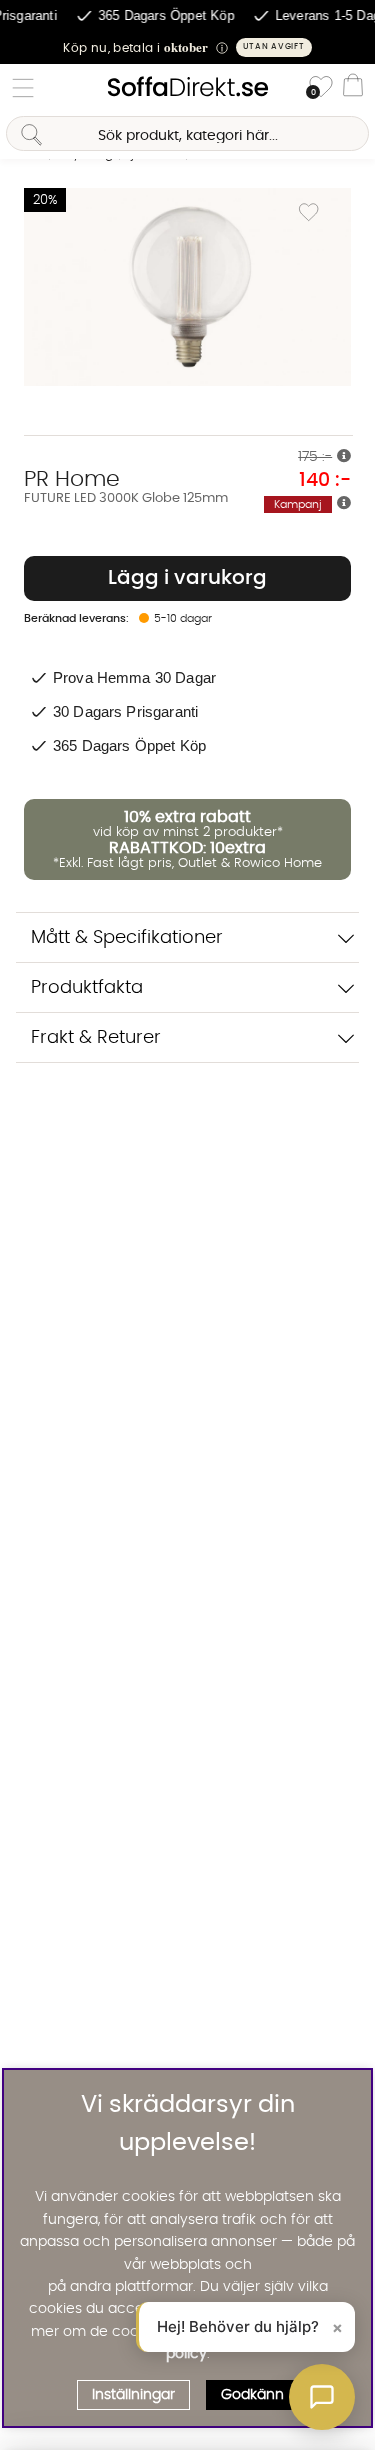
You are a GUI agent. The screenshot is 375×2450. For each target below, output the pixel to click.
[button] (187, 47)
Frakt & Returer (96, 1037)
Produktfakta (87, 987)
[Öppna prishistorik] (344, 457)
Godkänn (252, 2395)
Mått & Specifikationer (127, 937)
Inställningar (133, 2395)
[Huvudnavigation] (23, 88)
